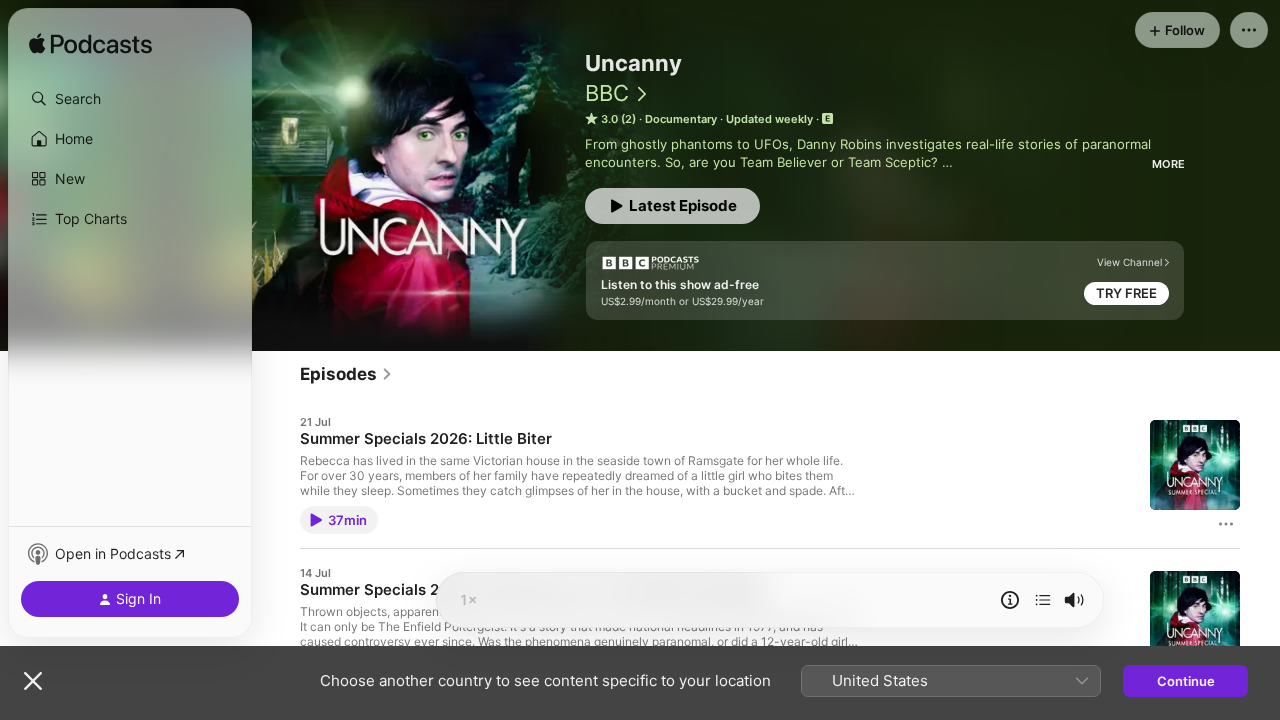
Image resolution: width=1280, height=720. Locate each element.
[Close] (33, 681)
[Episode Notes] (1010, 600)
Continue (1186, 681)
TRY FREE (1126, 293)
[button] (130, 99)
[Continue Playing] (1043, 600)
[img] (90, 45)
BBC (607, 93)
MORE (1168, 164)
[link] (346, 374)
